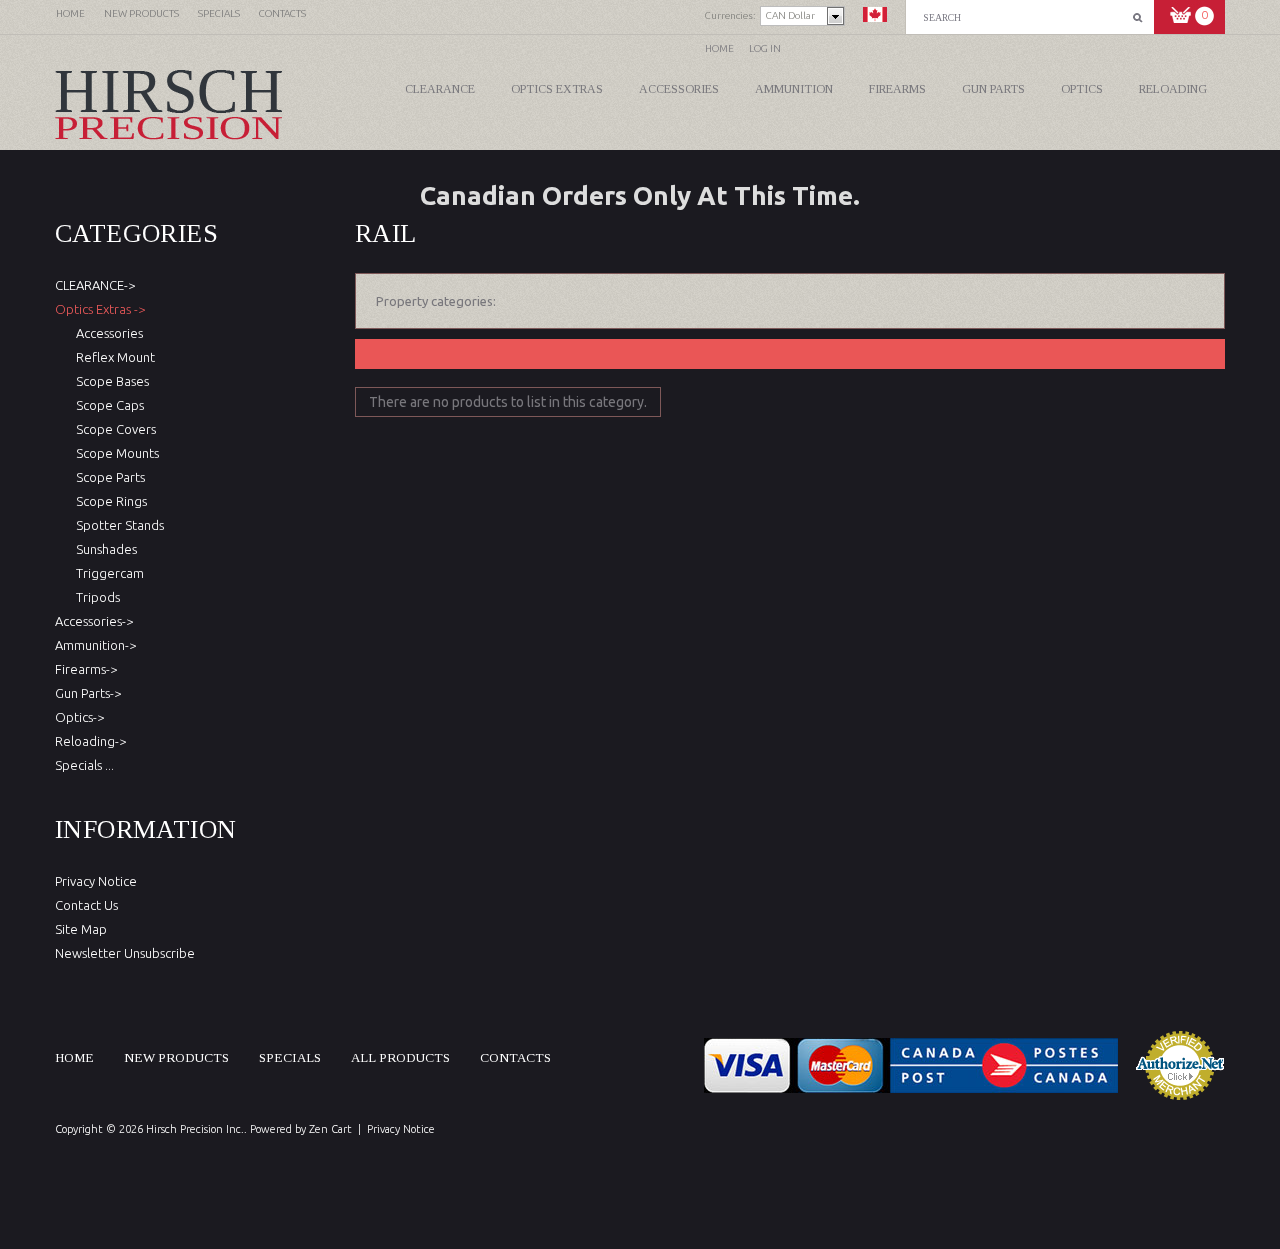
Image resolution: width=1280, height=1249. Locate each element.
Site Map (81, 929)
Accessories (679, 89)
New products (176, 1057)
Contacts (515, 1057)
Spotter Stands (117, 525)
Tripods (95, 597)
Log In (765, 48)
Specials (290, 1057)
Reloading (1173, 89)
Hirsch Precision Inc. (195, 1129)
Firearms (897, 89)
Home (719, 48)
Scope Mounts (114, 453)
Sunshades (103, 549)
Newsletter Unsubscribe (125, 953)
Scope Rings (108, 501)
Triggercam (107, 573)
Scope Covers (113, 429)
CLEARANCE (440, 89)
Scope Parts (107, 477)
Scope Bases (109, 381)
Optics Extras (557, 89)
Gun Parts (993, 89)
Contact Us (86, 905)
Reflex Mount (112, 357)
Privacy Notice (96, 881)
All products (400, 1057)
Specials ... (84, 765)
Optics (1082, 89)
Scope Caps (107, 405)
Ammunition (794, 89)
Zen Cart (330, 1129)
